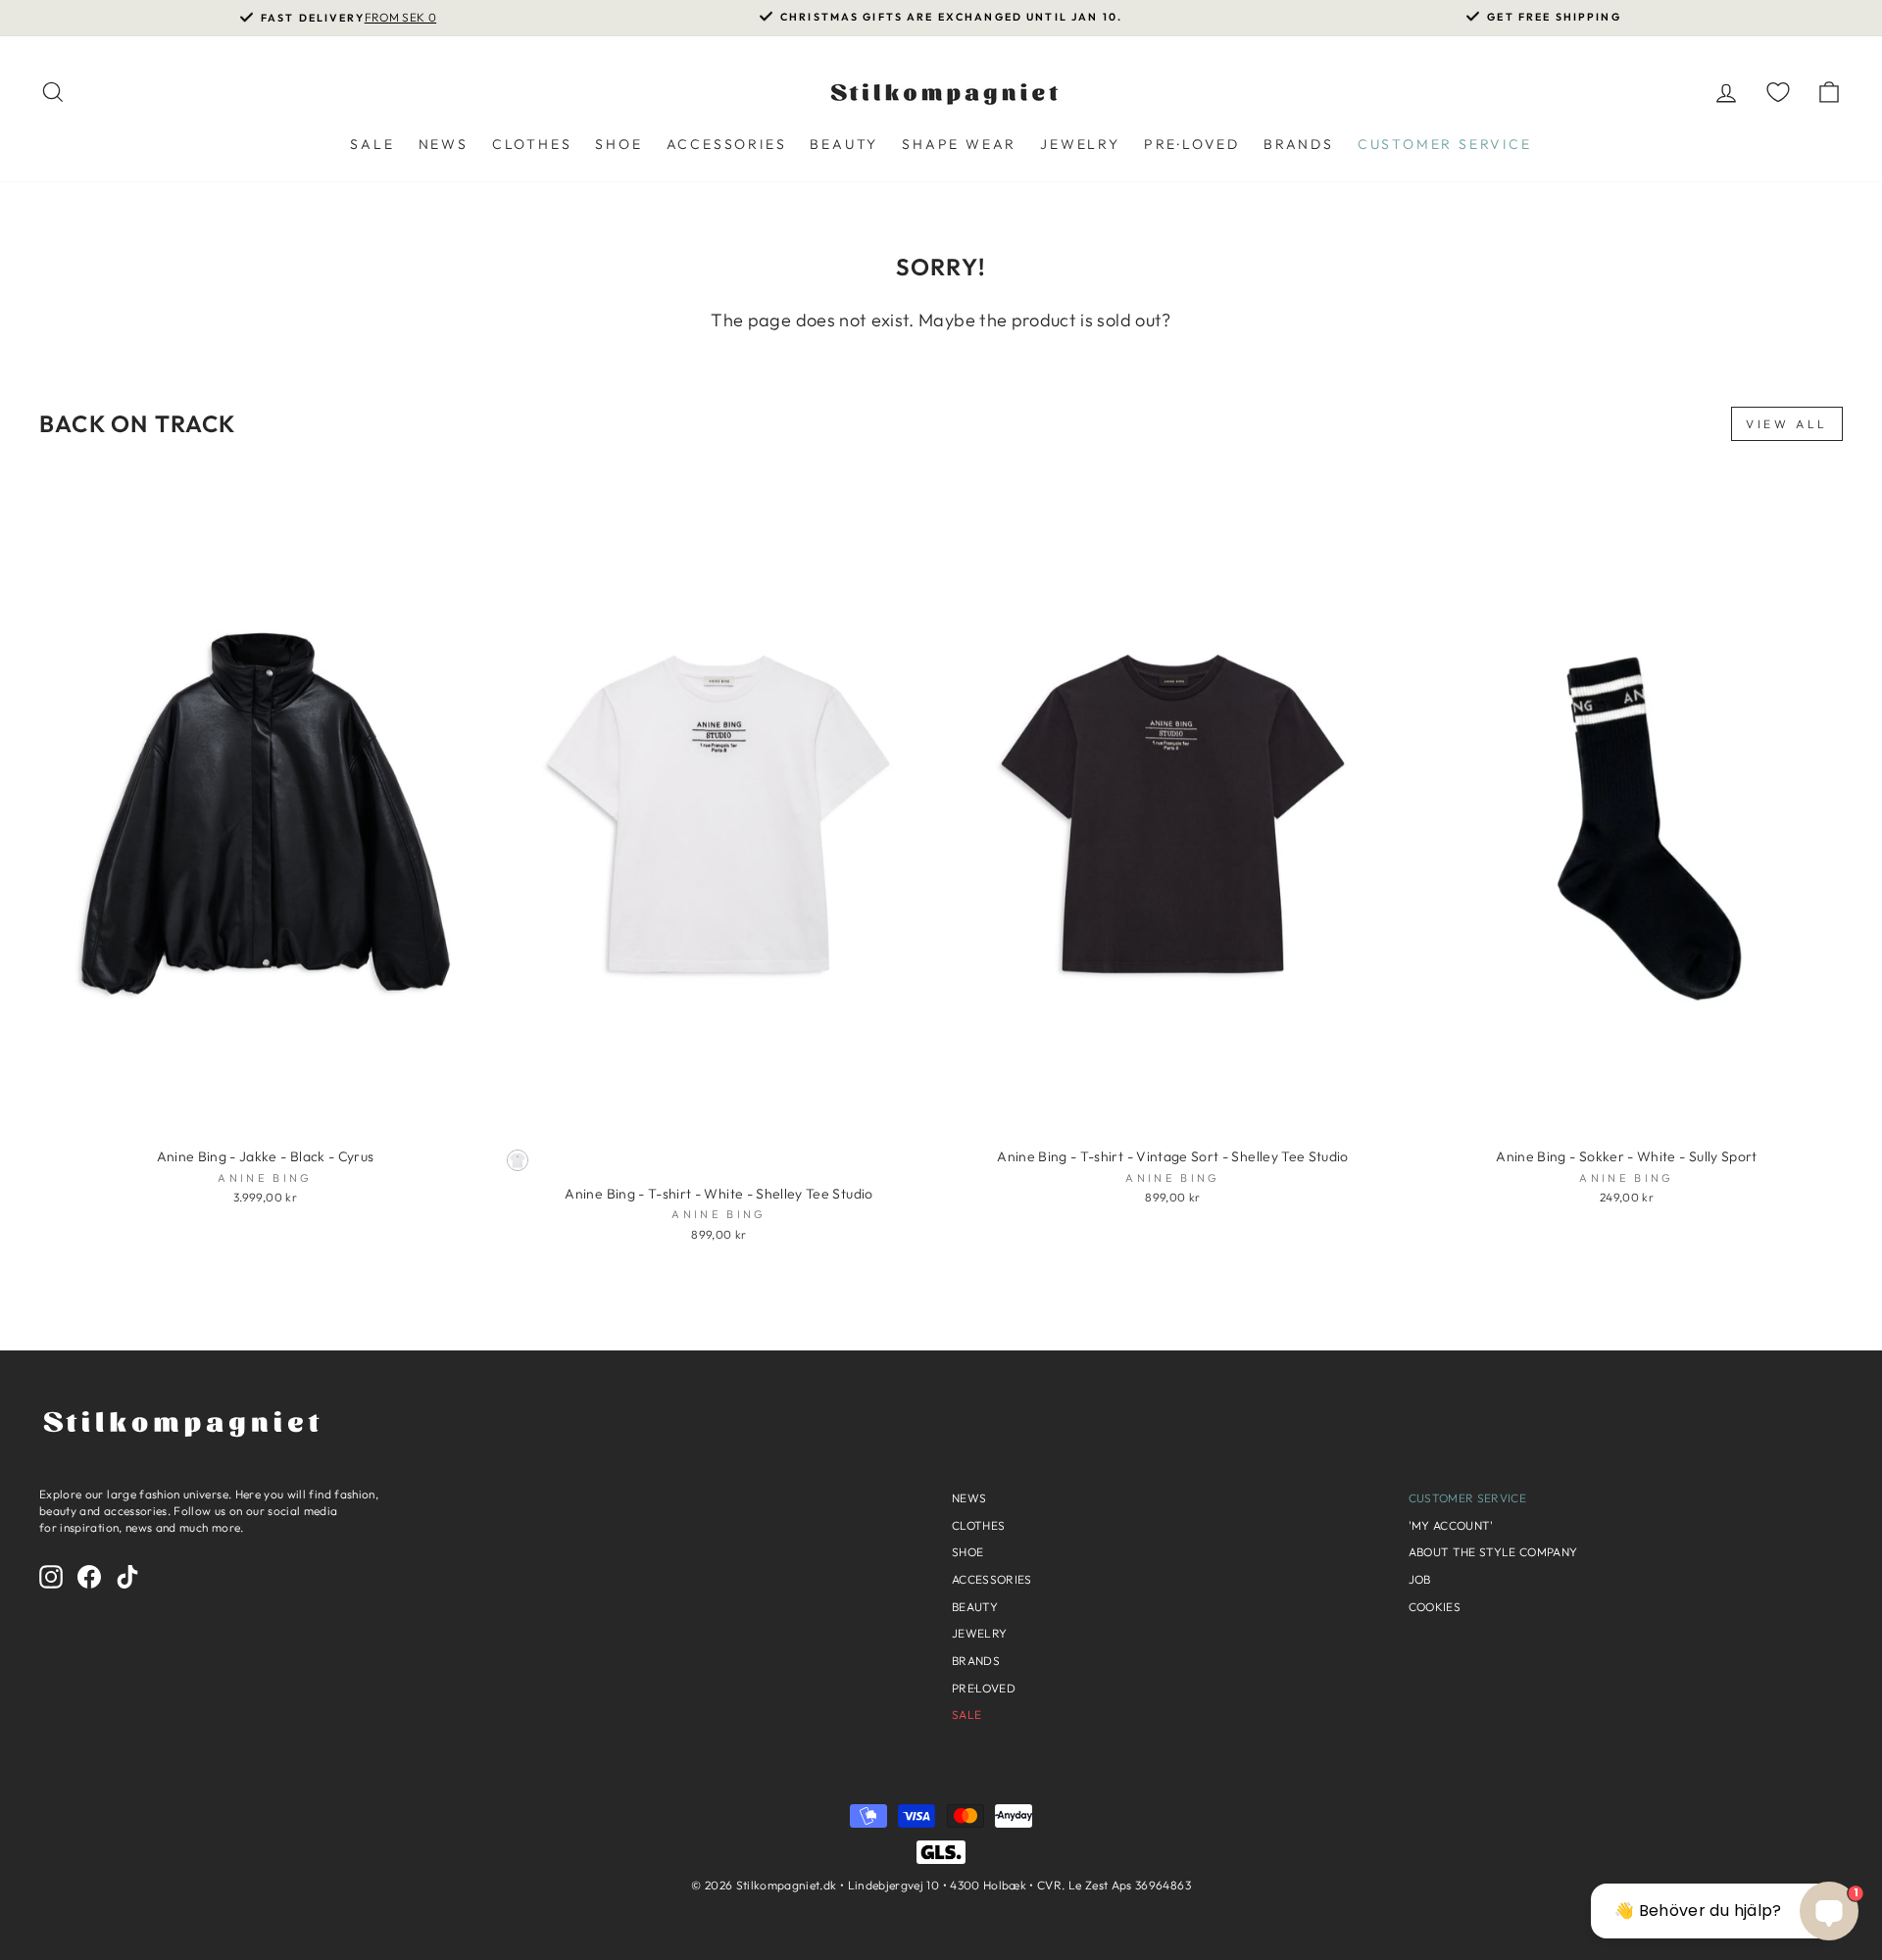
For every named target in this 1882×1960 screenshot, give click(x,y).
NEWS (444, 144)
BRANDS (1299, 144)
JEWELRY (1080, 144)
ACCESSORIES (727, 144)
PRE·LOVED (1192, 144)
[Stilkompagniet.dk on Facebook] (89, 1577)
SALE (372, 144)
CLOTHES (532, 144)
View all (1787, 424)
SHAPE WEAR (959, 144)
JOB (1420, 1579)
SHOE (619, 144)
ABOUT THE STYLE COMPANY (1493, 1552)
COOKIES (1435, 1607)
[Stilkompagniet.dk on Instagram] (51, 1577)
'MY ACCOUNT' (1451, 1525)
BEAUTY (844, 144)
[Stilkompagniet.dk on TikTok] (127, 1577)
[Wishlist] (1778, 92)
